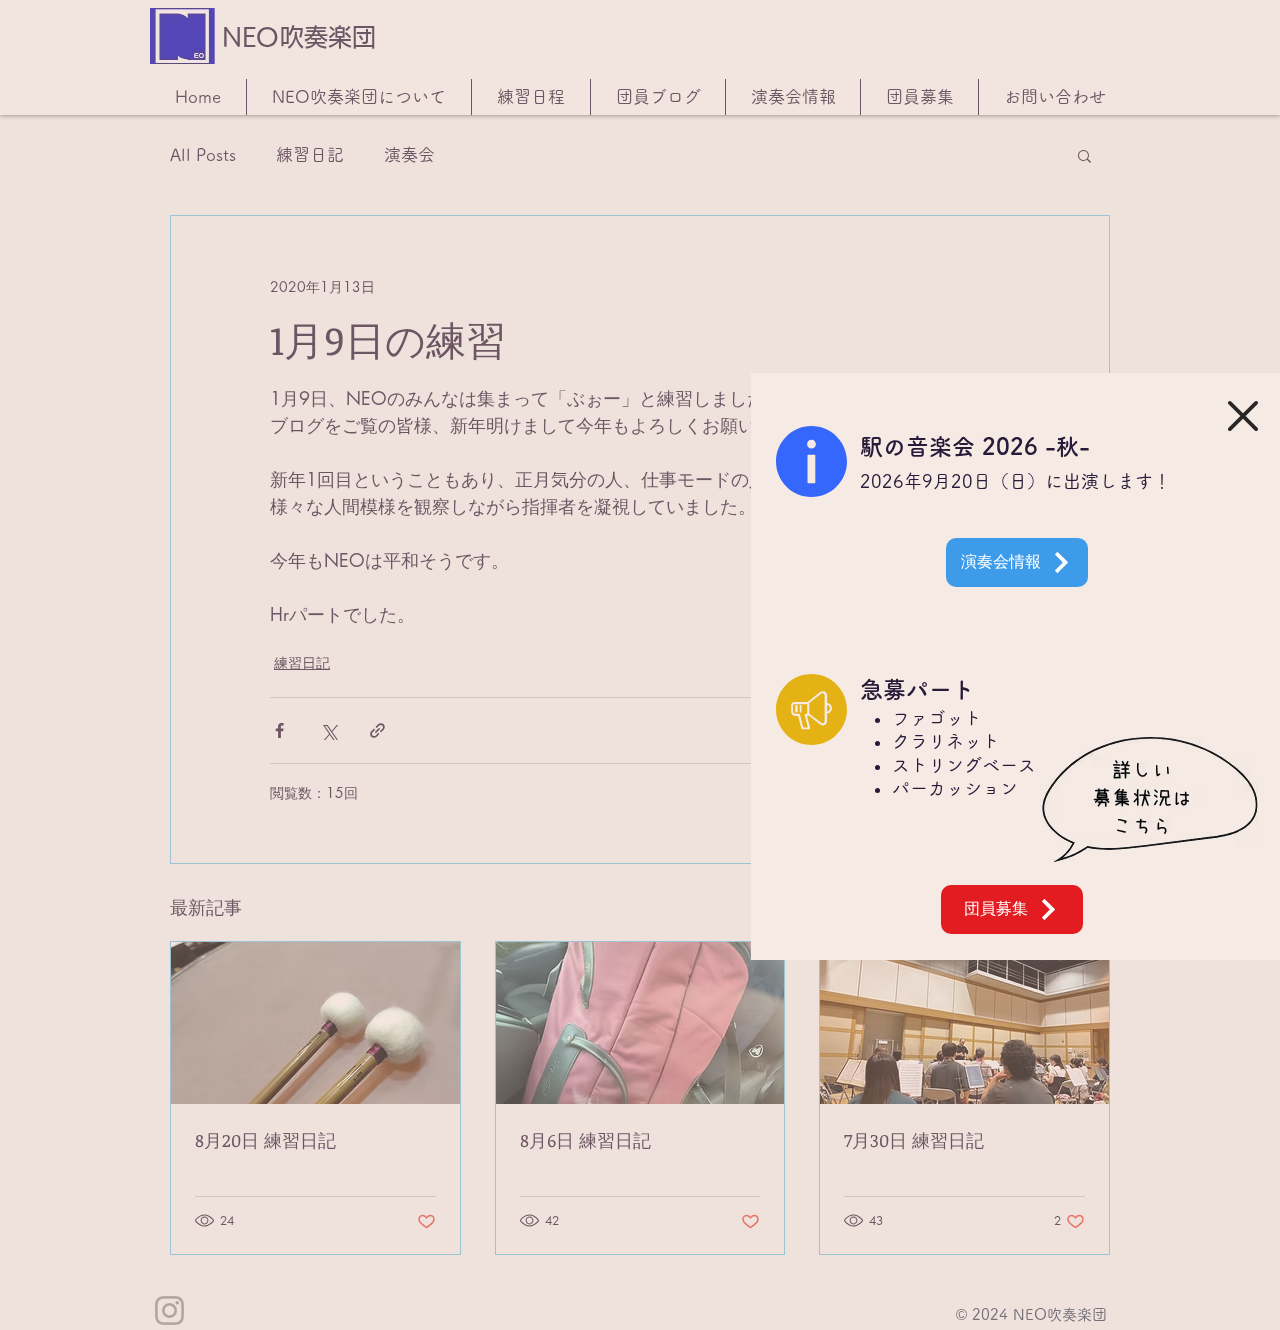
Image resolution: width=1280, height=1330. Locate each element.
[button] (1243, 416)
